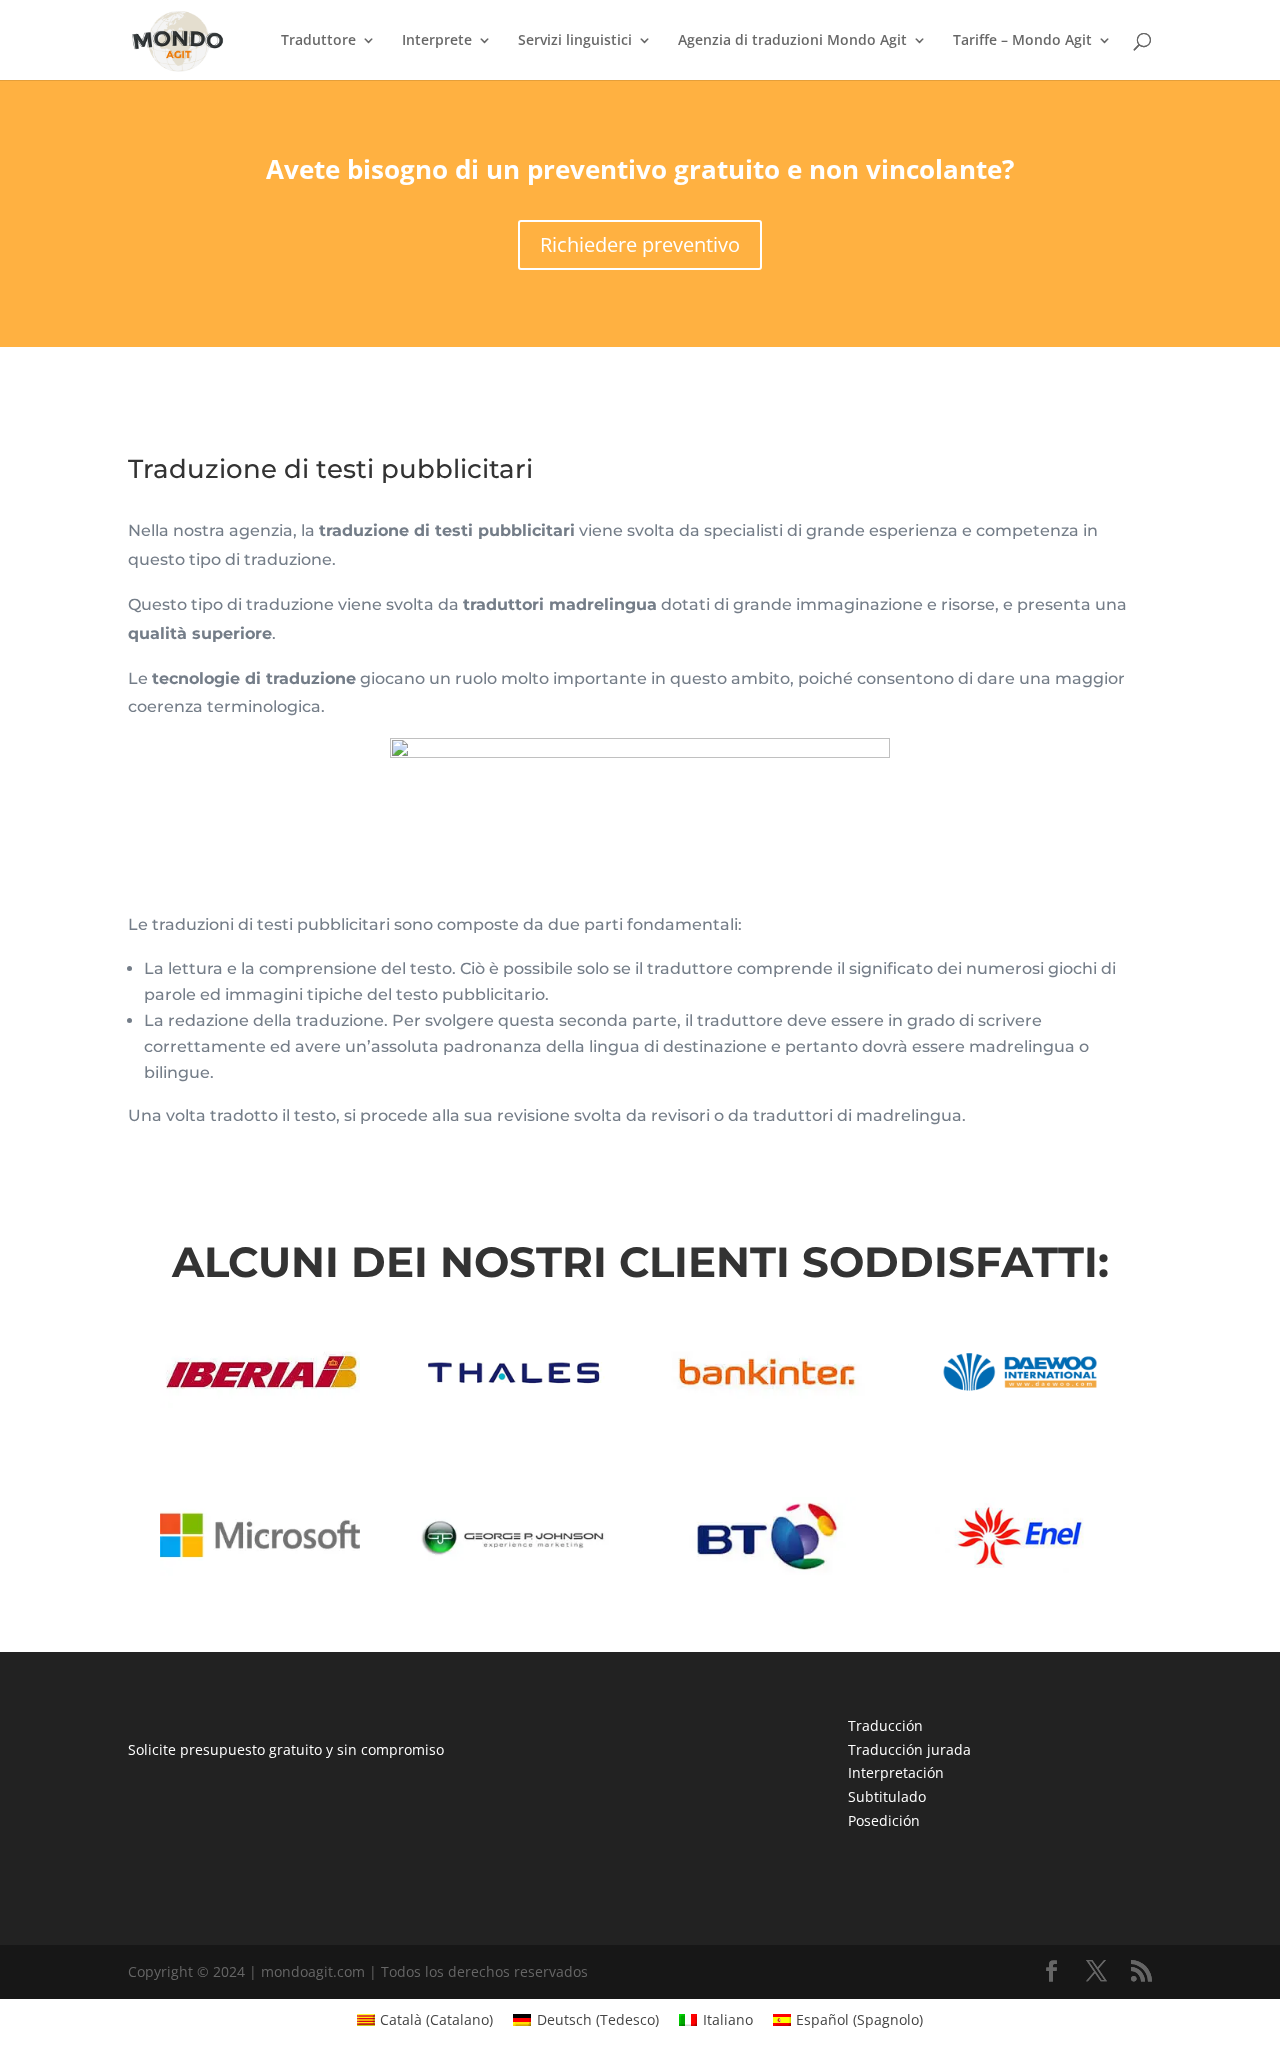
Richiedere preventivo (640, 244)
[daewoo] (1020, 1405)
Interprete (437, 41)
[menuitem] (425, 2020)
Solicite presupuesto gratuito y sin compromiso (286, 1749)
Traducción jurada (909, 1749)
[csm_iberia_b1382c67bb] (260, 1405)
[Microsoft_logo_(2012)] (260, 1570)
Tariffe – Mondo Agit (1022, 41)
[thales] (513, 1405)
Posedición (884, 1820)
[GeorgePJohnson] (513, 1570)
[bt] (766, 1570)
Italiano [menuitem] (728, 2019)
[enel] (1020, 1570)
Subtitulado (887, 1796)
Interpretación (896, 1772)
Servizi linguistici (575, 41)
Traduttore (318, 41)
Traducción (885, 1725)
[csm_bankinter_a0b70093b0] (766, 1405)
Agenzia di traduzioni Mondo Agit (792, 41)
